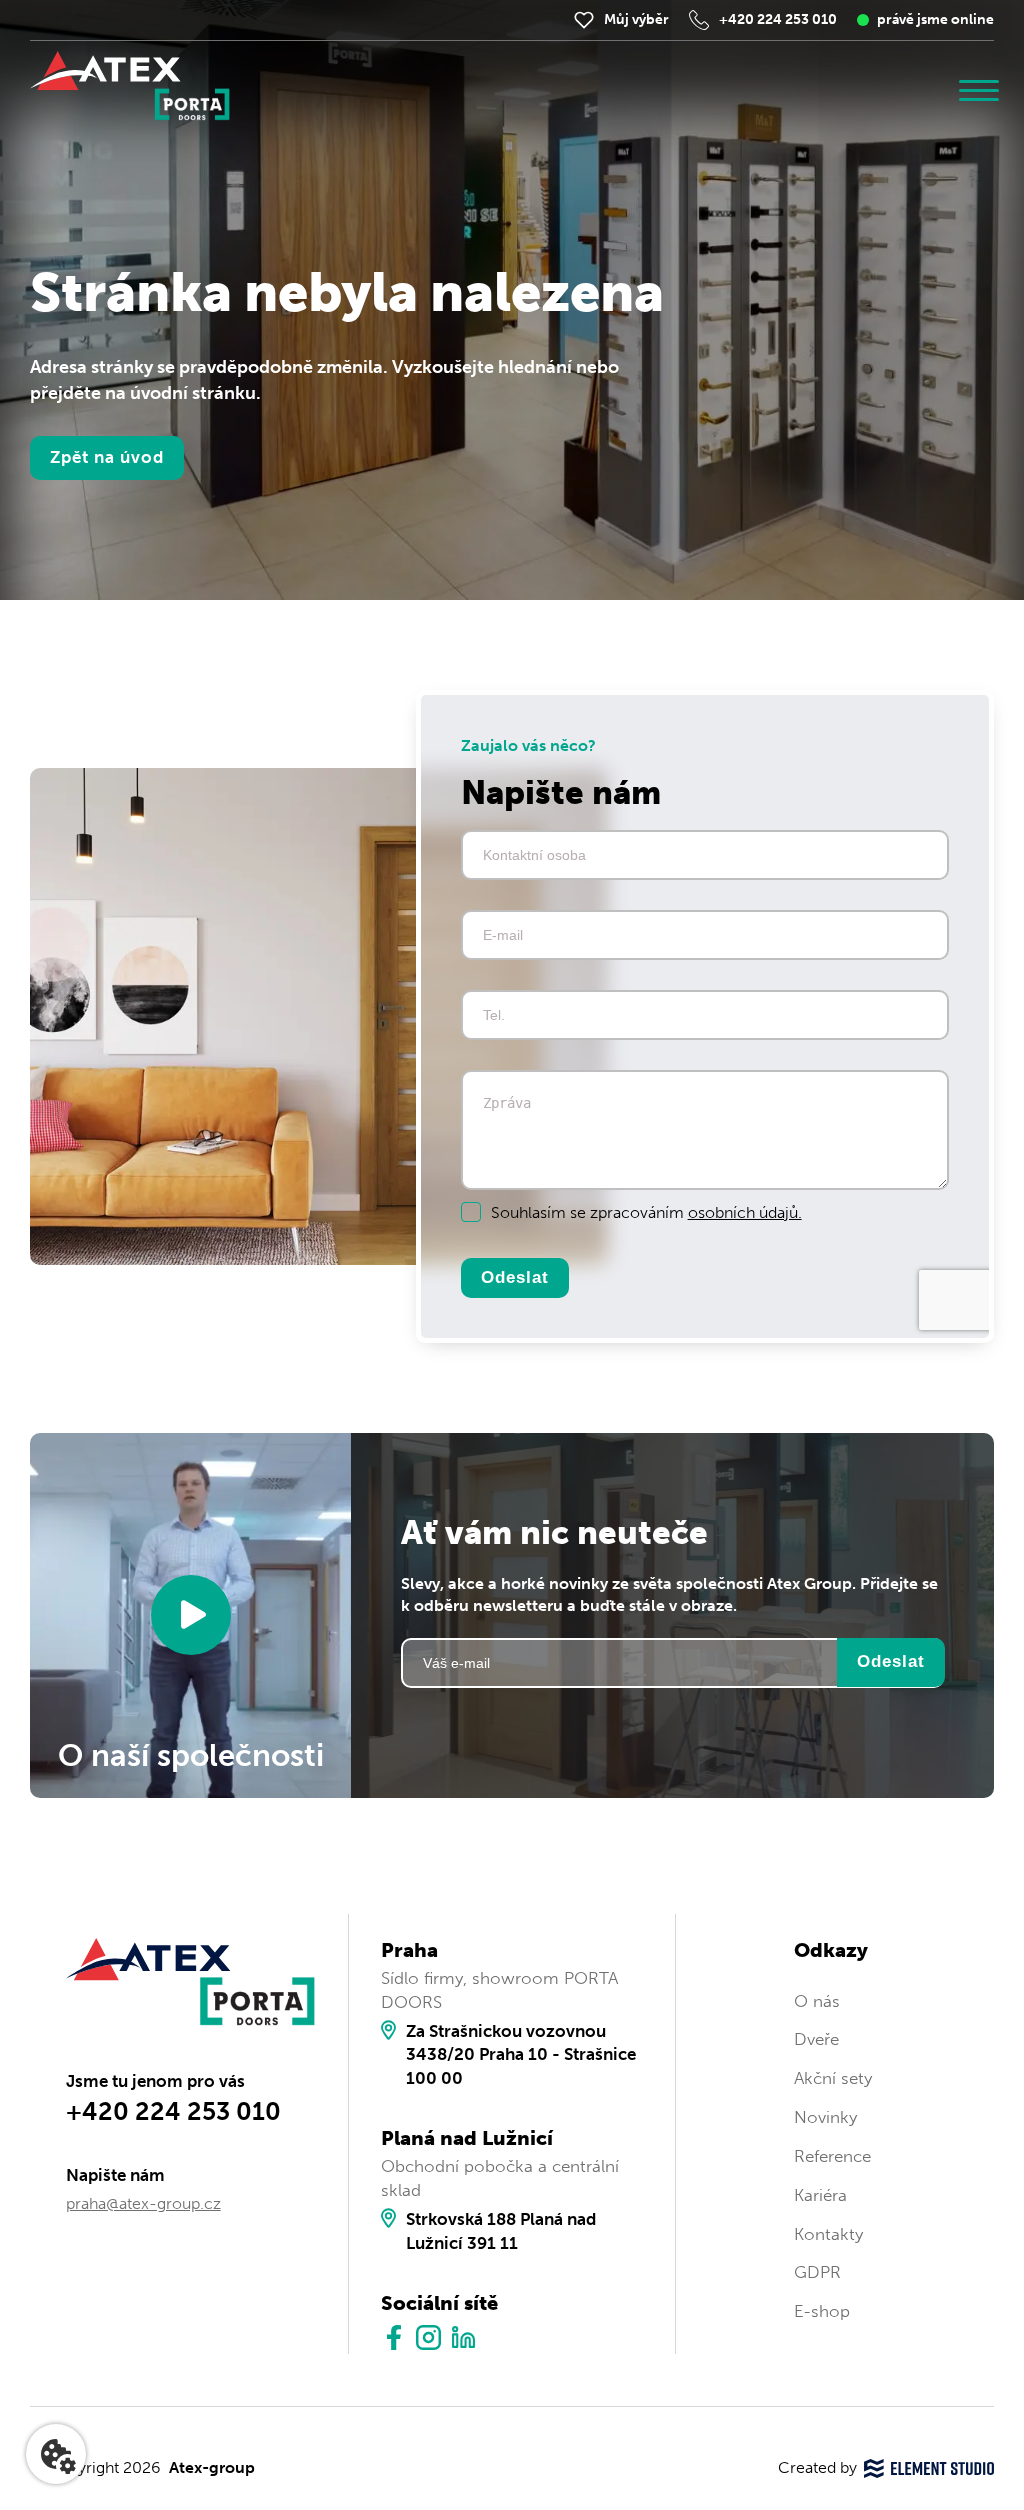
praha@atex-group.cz (143, 2203)
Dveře (816, 2039)
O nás (817, 2001)
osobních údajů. (745, 1212)
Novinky (825, 2117)
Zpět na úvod (107, 457)
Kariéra (820, 2195)
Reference (832, 2156)
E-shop (822, 2311)
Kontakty (828, 2234)
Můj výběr (636, 19)
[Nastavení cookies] (56, 2454)
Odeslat (515, 1277)
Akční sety (833, 2078)
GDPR (817, 2272)
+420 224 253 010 (778, 19)
